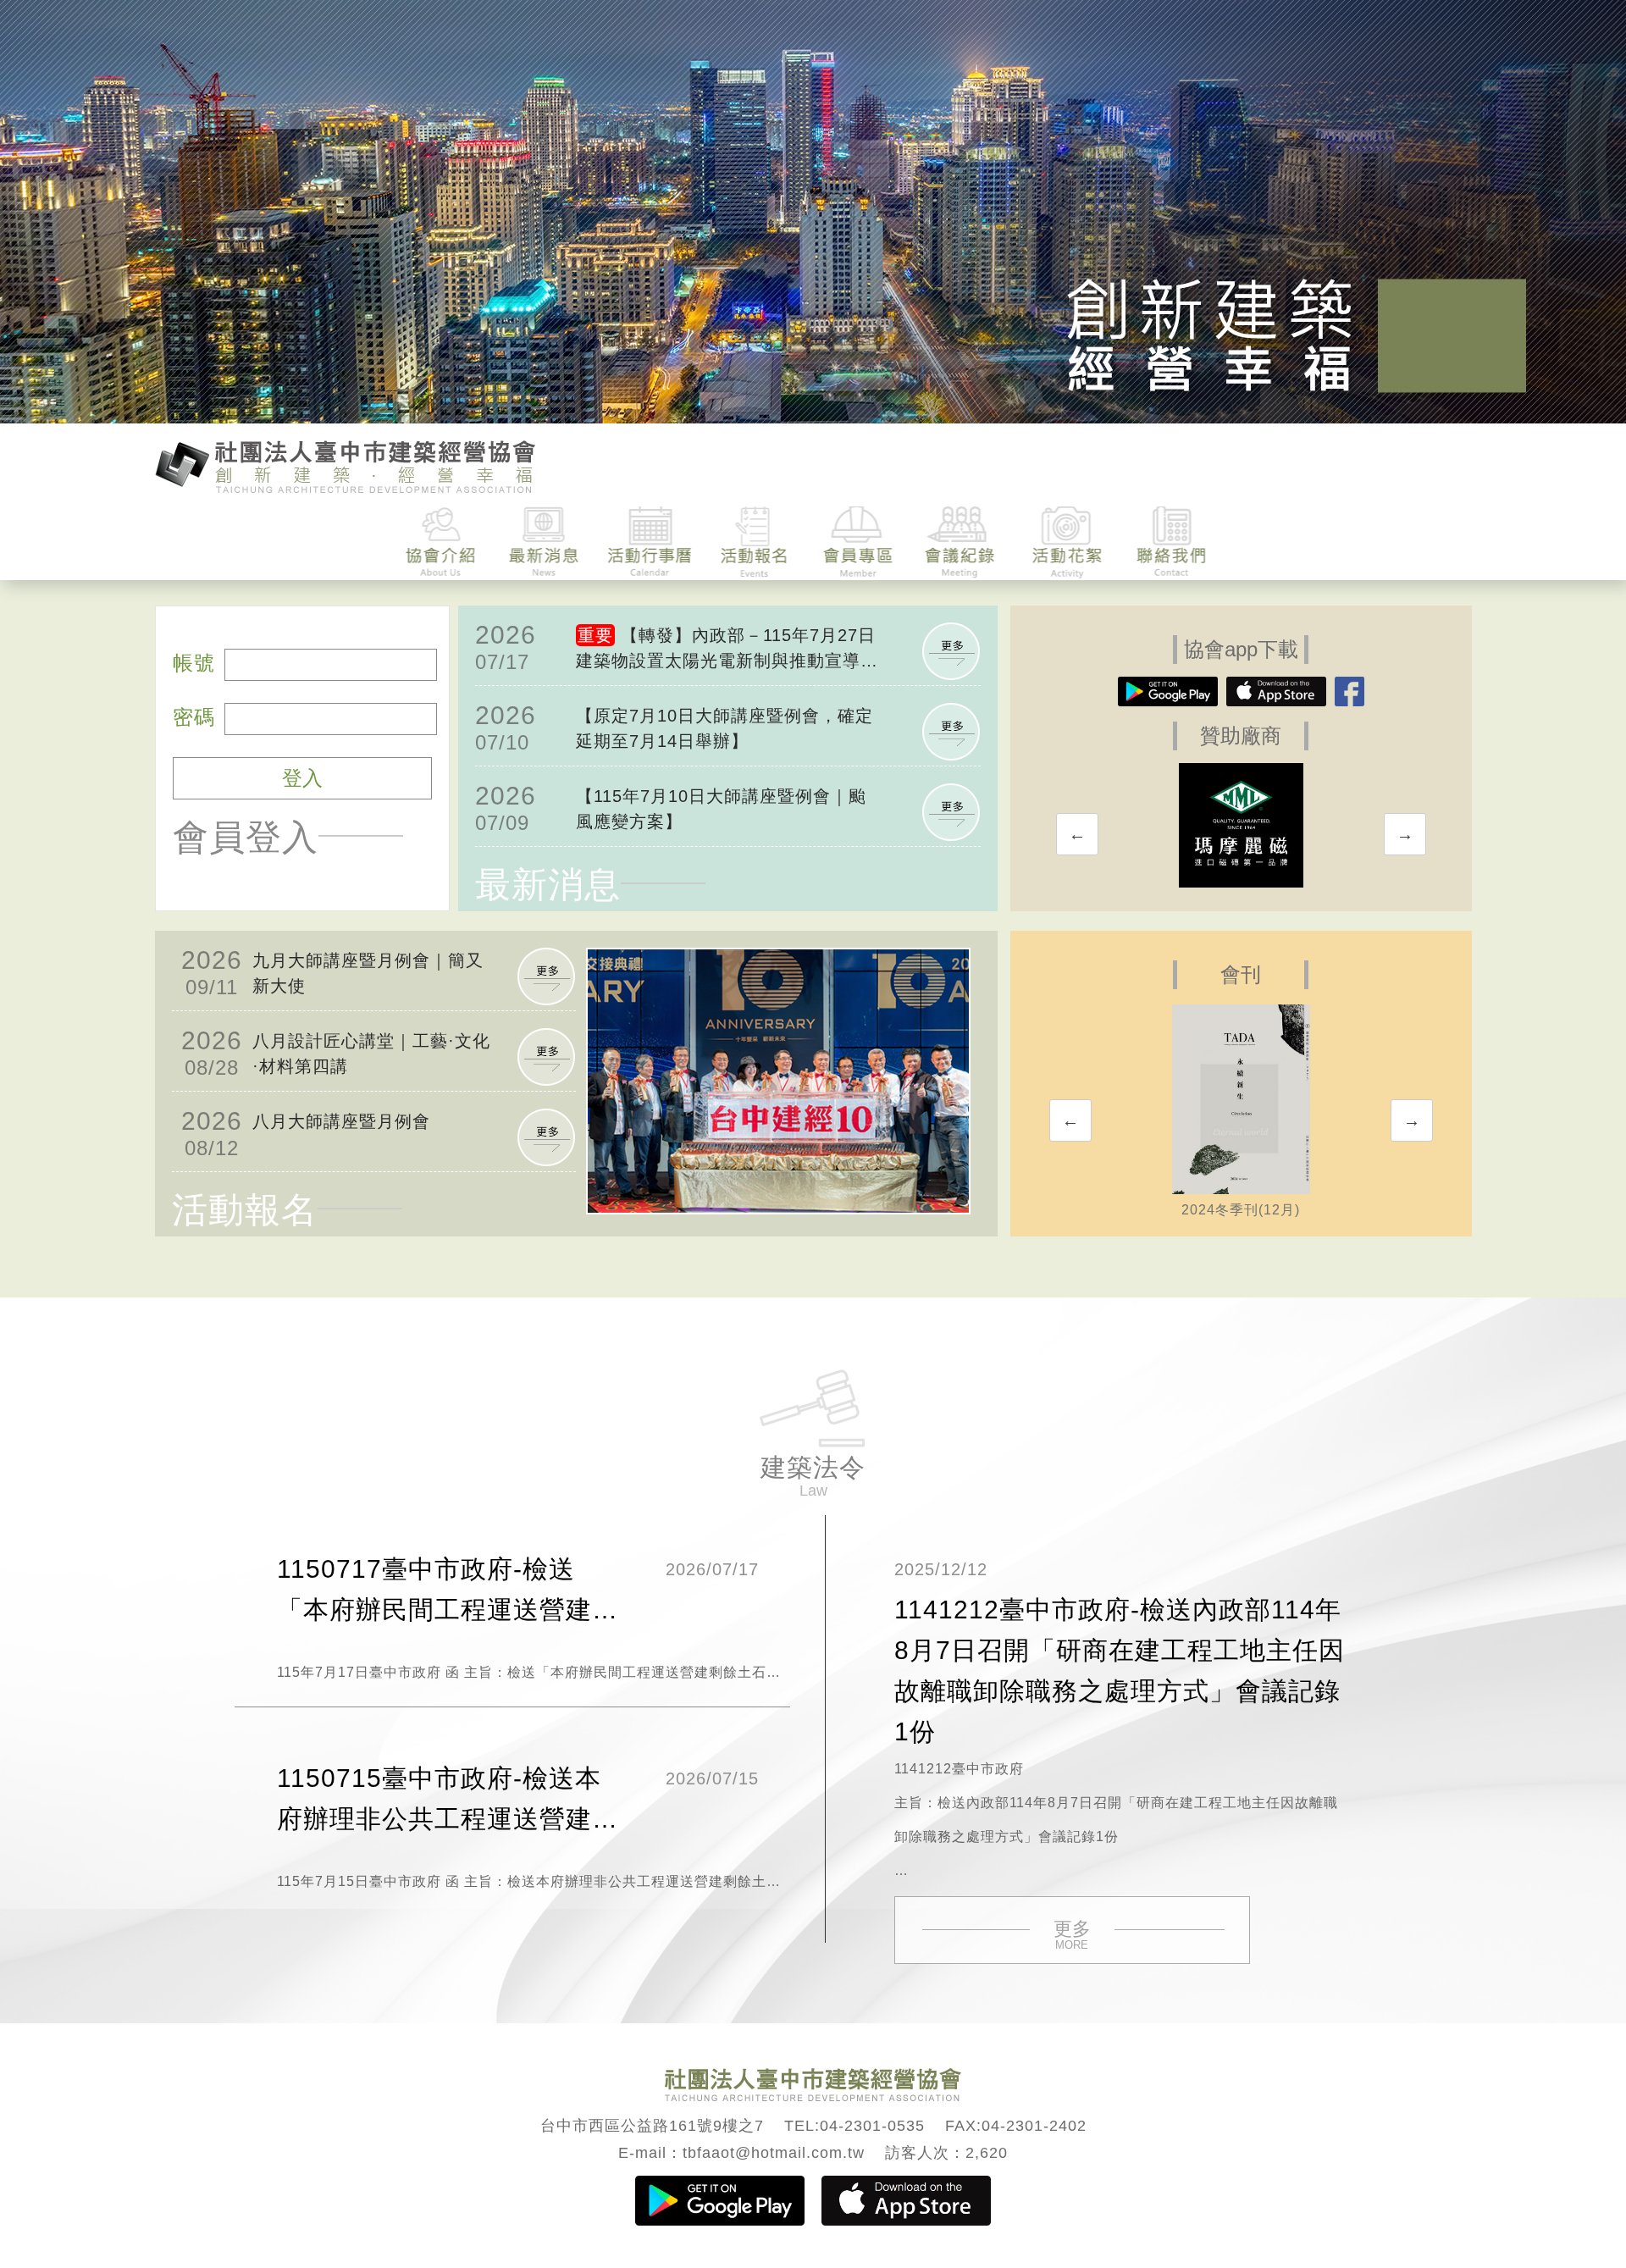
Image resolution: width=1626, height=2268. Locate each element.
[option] (1241, 825)
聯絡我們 (1171, 542)
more (951, 651)
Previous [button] (1077, 834)
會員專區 (858, 542)
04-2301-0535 (872, 2126)
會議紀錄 (962, 542)
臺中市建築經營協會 (346, 465)
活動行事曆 (650, 542)
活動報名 (754, 542)
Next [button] (1405, 834)
